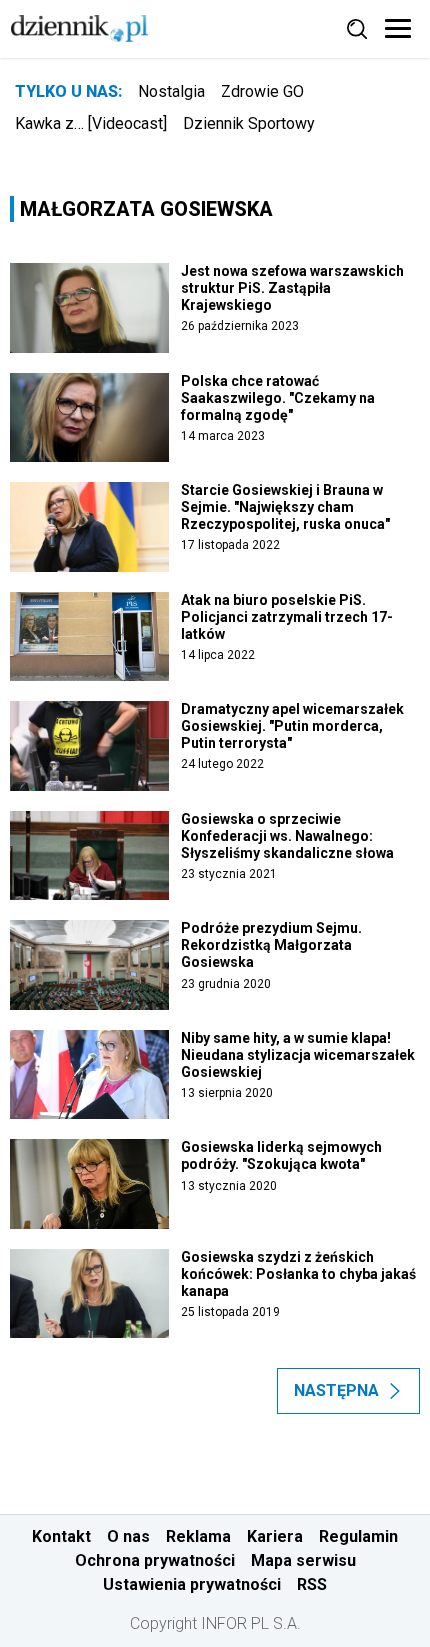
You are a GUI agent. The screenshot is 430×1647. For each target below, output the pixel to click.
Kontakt (61, 1536)
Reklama (198, 1536)
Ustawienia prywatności (192, 1584)
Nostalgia (171, 91)
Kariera (275, 1536)
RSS (312, 1584)
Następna (336, 1390)
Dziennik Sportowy (249, 123)
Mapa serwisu (303, 1560)
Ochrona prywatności (155, 1560)
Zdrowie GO (262, 91)
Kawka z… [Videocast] (91, 123)
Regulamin (358, 1536)
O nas (128, 1536)
